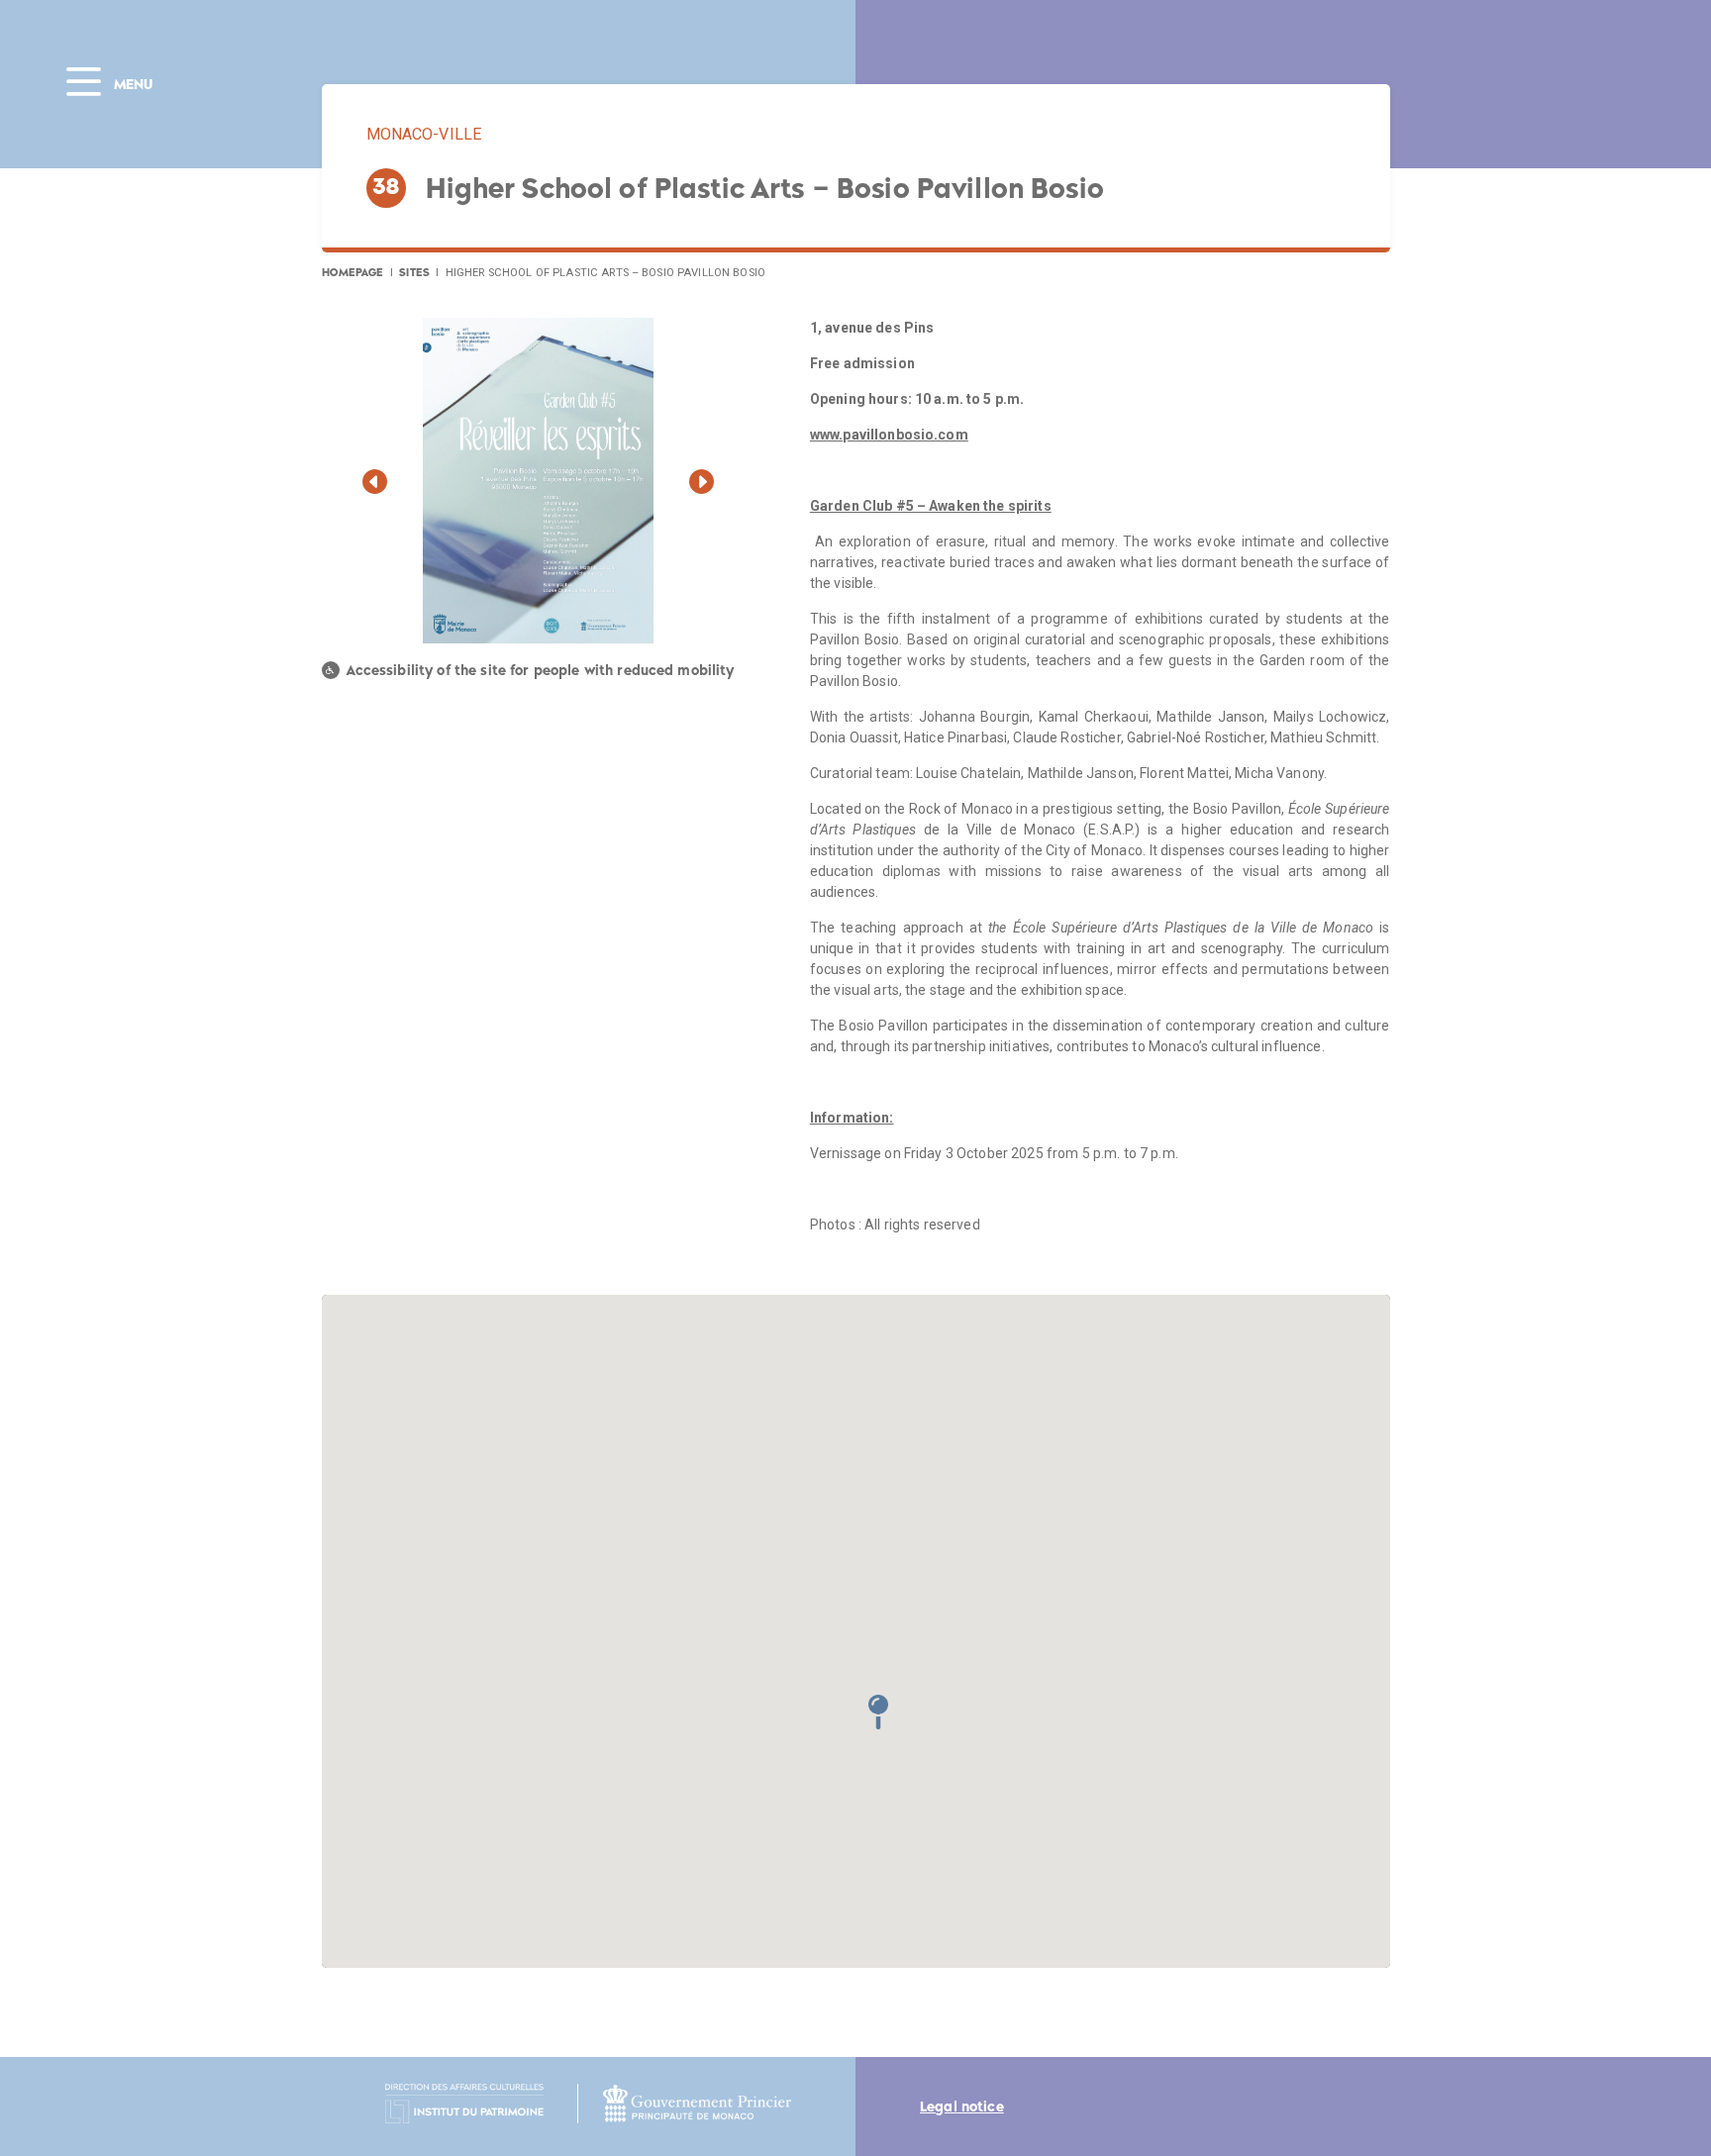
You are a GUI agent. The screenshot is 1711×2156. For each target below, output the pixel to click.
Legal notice (962, 2107)
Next (702, 487)
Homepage (353, 272)
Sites (414, 272)
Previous (375, 487)
